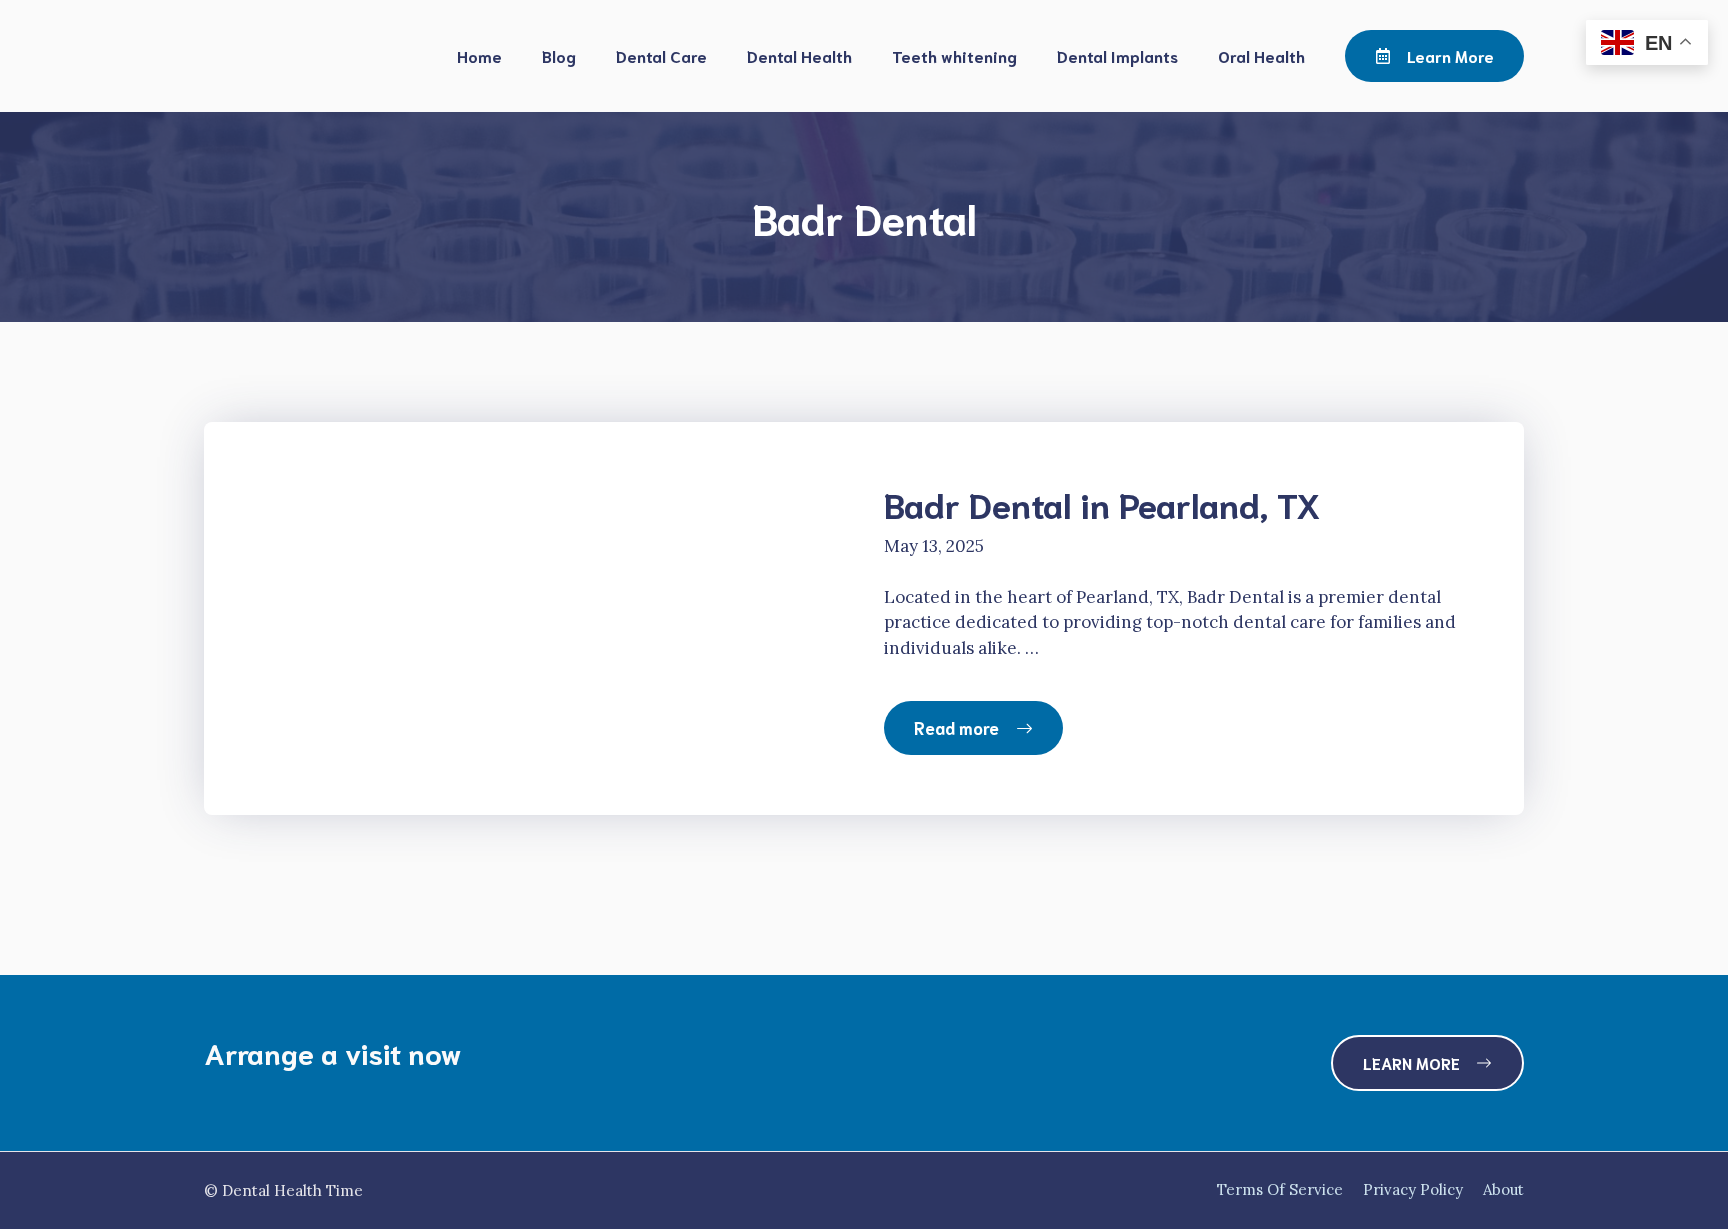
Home (479, 55)
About (1503, 1189)
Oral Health (1261, 55)
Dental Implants (1117, 55)
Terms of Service (1280, 1189)
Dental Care (661, 55)
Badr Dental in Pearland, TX (1102, 503)
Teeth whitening (954, 55)
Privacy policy (1413, 1189)
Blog (559, 55)
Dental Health (799, 55)
